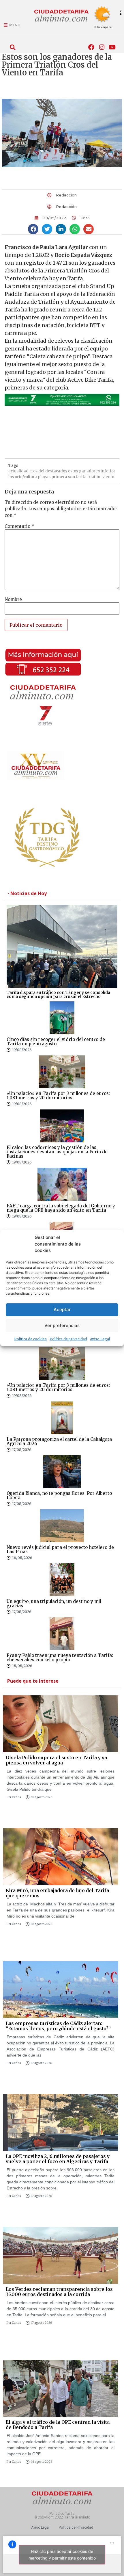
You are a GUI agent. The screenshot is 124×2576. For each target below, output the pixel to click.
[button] (13, 47)
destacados (56, 471)
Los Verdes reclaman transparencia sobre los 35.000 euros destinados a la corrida (59, 2292)
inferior (108, 471)
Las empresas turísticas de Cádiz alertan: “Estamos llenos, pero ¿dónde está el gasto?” (58, 2026)
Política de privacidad (68, 1339)
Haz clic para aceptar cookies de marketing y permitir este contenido (62, 2555)
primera (59, 477)
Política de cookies (30, 1339)
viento (108, 477)
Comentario (19, 526)
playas (44, 477)
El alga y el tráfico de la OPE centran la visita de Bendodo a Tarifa (58, 2425)
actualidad (18, 471)
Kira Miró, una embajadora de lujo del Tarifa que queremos (57, 1893)
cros (33, 471)
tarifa (81, 477)
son (72, 477)
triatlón (94, 477)
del (41, 471)
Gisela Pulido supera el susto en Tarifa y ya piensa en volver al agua (56, 1760)
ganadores (89, 471)
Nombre (13, 599)
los (11, 477)
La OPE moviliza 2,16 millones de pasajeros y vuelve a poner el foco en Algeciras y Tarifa (58, 2159)
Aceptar (62, 1310)
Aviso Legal (100, 1339)
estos (73, 471)
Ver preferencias (62, 1325)
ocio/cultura (26, 477)
